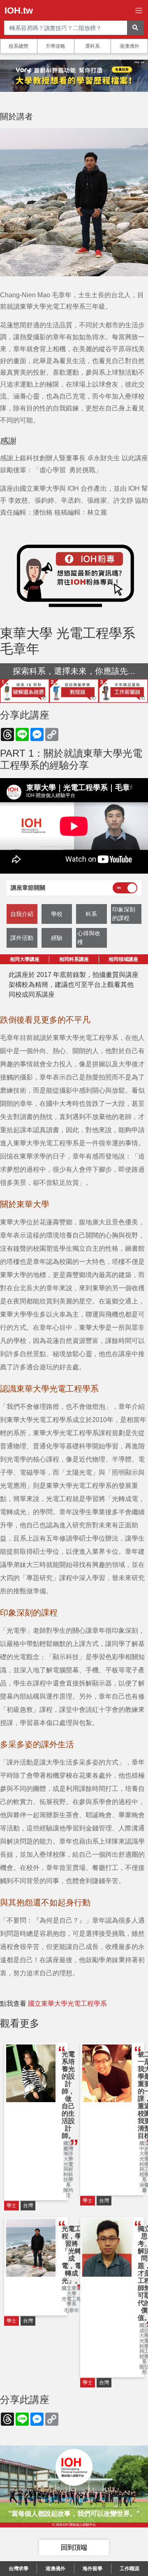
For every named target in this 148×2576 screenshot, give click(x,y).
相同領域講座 (123, 959)
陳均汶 (68, 2193)
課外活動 (22, 938)
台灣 (28, 2205)
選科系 (92, 46)
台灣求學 (18, 2569)
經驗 (57, 938)
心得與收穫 (89, 938)
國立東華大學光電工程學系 (67, 2004)
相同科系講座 (74, 959)
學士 (12, 2205)
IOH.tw (19, 10)
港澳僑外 (129, 46)
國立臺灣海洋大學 (68, 2151)
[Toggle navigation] (139, 10)
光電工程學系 (72, 2302)
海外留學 (92, 2569)
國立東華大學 (72, 2291)
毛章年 (72, 2311)
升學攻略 (55, 46)
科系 (91, 914)
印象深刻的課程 (124, 914)
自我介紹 (22, 914)
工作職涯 (129, 2569)
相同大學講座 (25, 959)
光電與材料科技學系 (68, 2175)
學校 (57, 914)
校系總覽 (18, 46)
